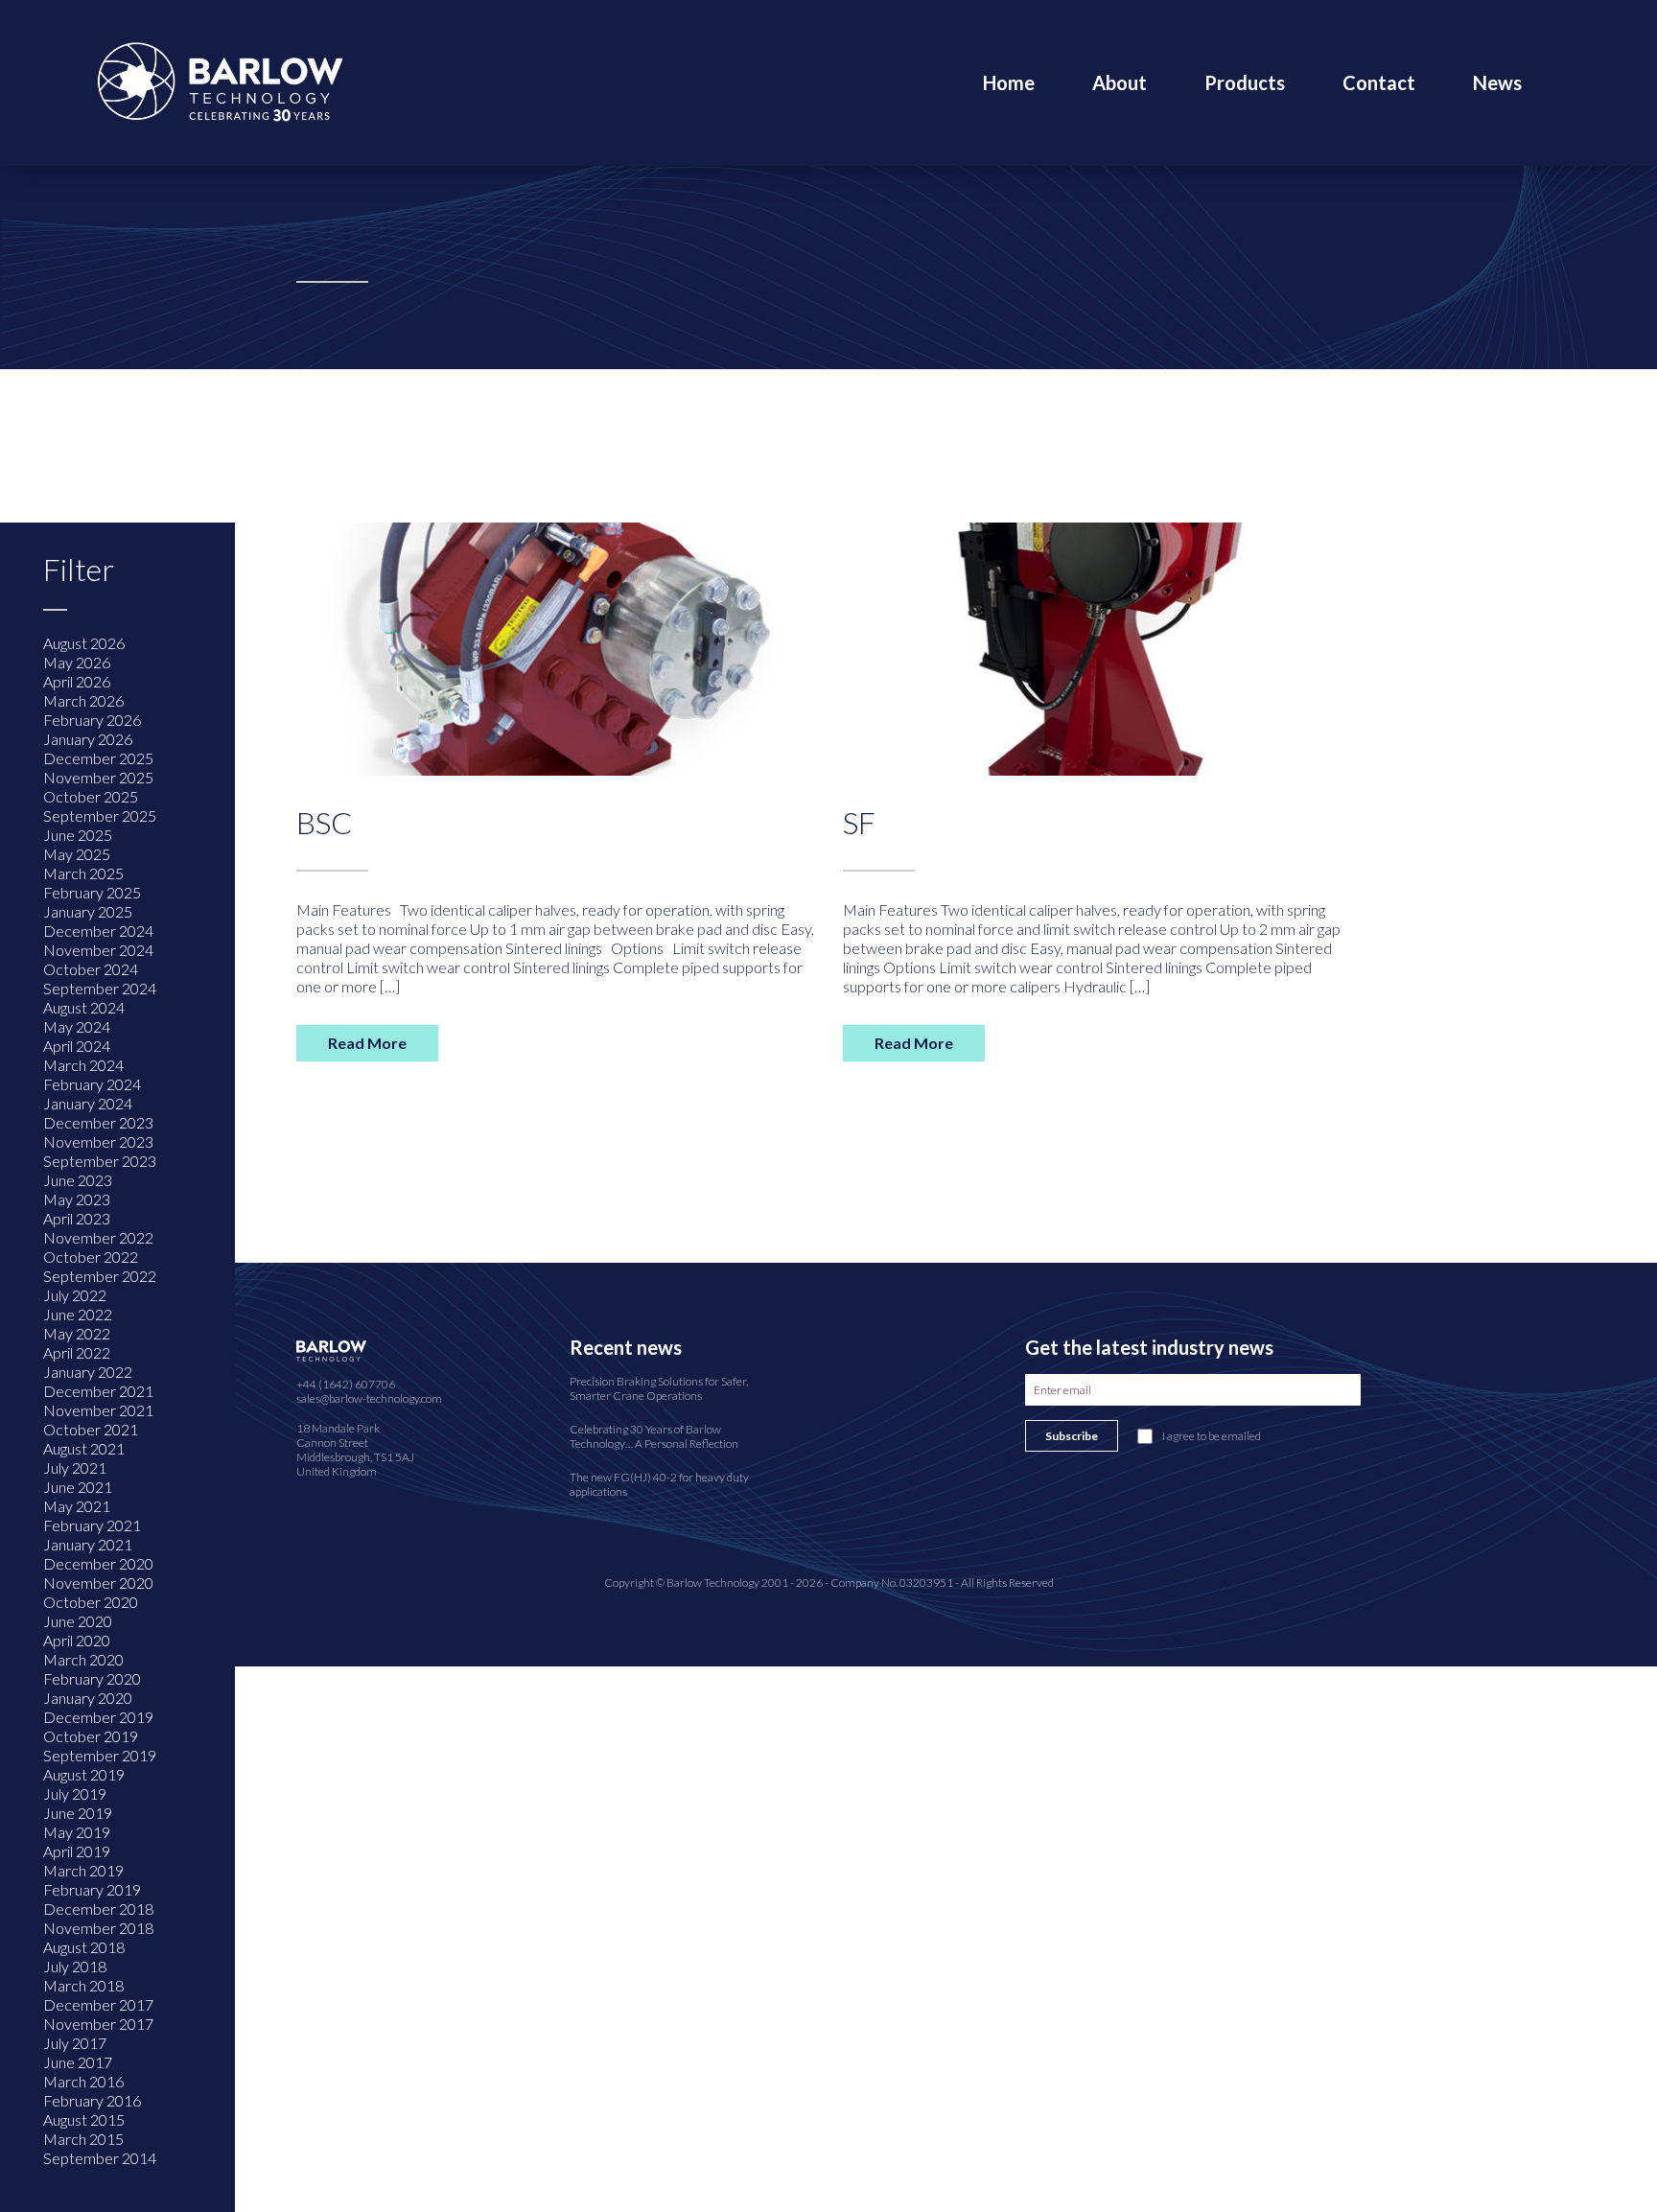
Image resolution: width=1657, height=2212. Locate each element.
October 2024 (91, 969)
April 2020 (77, 1640)
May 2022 (77, 1333)
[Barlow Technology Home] (220, 80)
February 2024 (92, 1084)
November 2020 (98, 1583)
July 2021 (75, 1467)
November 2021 (98, 1410)
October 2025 (91, 796)
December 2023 (98, 1122)
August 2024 (84, 1007)
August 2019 (84, 1774)
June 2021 (78, 1487)
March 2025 (83, 873)
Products (1245, 82)
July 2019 (75, 1793)
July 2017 (75, 2043)
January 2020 (88, 1698)
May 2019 (77, 1832)
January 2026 (88, 739)
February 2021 (92, 1525)
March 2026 (83, 700)
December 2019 (98, 1717)
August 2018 (84, 1947)
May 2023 (77, 1199)
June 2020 (78, 1621)
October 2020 (91, 1602)
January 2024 (88, 1103)
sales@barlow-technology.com (369, 1398)
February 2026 (92, 720)
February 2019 (92, 1889)
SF (859, 822)
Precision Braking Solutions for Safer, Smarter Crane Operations (659, 1388)
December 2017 (98, 2004)
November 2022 (98, 1237)
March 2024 (83, 1065)
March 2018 (83, 1985)
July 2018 (75, 1966)
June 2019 (78, 1813)
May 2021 (77, 1506)
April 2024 (77, 1046)
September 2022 (100, 1276)
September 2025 (100, 815)
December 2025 (98, 758)
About (1120, 82)
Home (1009, 82)
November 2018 (98, 1928)
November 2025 (98, 777)
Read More (367, 1043)
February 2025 (92, 892)
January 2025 (88, 911)
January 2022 (88, 1372)
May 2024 (77, 1026)
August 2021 (84, 1448)
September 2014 (100, 2158)
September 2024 (100, 988)
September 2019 (100, 1755)
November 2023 (98, 1141)
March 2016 (83, 2081)
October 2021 (91, 1429)
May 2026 (77, 662)
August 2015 (84, 2119)
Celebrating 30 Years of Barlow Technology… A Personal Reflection (654, 1436)
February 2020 (92, 1678)
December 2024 (98, 931)
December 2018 (98, 1909)
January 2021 (88, 1544)
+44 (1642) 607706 (346, 1384)
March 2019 (83, 1870)
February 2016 (92, 2100)
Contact (1379, 82)
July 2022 (75, 1295)
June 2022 (78, 1314)
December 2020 (98, 1563)
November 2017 (98, 2024)
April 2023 (77, 1218)
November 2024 (98, 950)
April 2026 (77, 681)
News (1497, 82)
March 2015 (83, 2139)
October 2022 (91, 1257)
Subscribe (1072, 1436)
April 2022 (77, 1352)
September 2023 (100, 1161)
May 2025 (77, 854)
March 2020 (83, 1659)
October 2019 (91, 1736)
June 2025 (78, 835)
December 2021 (98, 1391)
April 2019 (77, 1851)
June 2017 (78, 2062)
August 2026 (84, 643)
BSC (324, 822)
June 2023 (78, 1180)
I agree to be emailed (1212, 1436)
